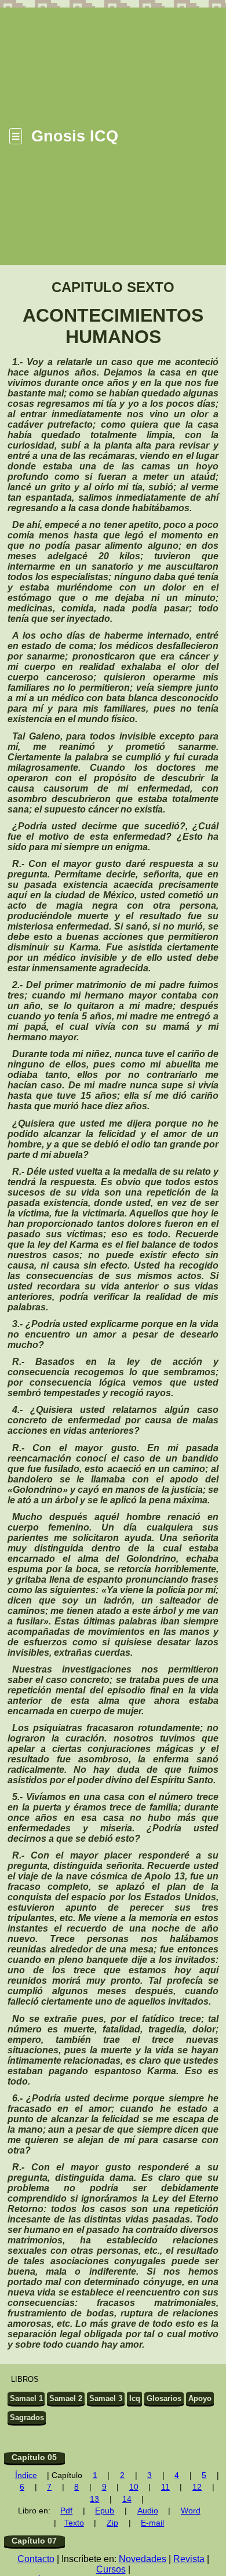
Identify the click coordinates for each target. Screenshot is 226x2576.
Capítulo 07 (34, 2541)
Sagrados (27, 2417)
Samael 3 (106, 2398)
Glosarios (164, 2398)
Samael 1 (26, 2398)
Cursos (111, 2569)
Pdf (66, 2511)
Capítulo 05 (34, 2457)
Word (191, 2511)
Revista (189, 2559)
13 (94, 2499)
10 (134, 2487)
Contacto (36, 2559)
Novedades (143, 2559)
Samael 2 (66, 2398)
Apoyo (200, 2398)
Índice (26, 2475)
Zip (112, 2523)
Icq (135, 2398)
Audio (148, 2511)
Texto (74, 2523)
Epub (105, 2511)
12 (197, 2487)
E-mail (152, 2523)
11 (165, 2487)
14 (127, 2499)
